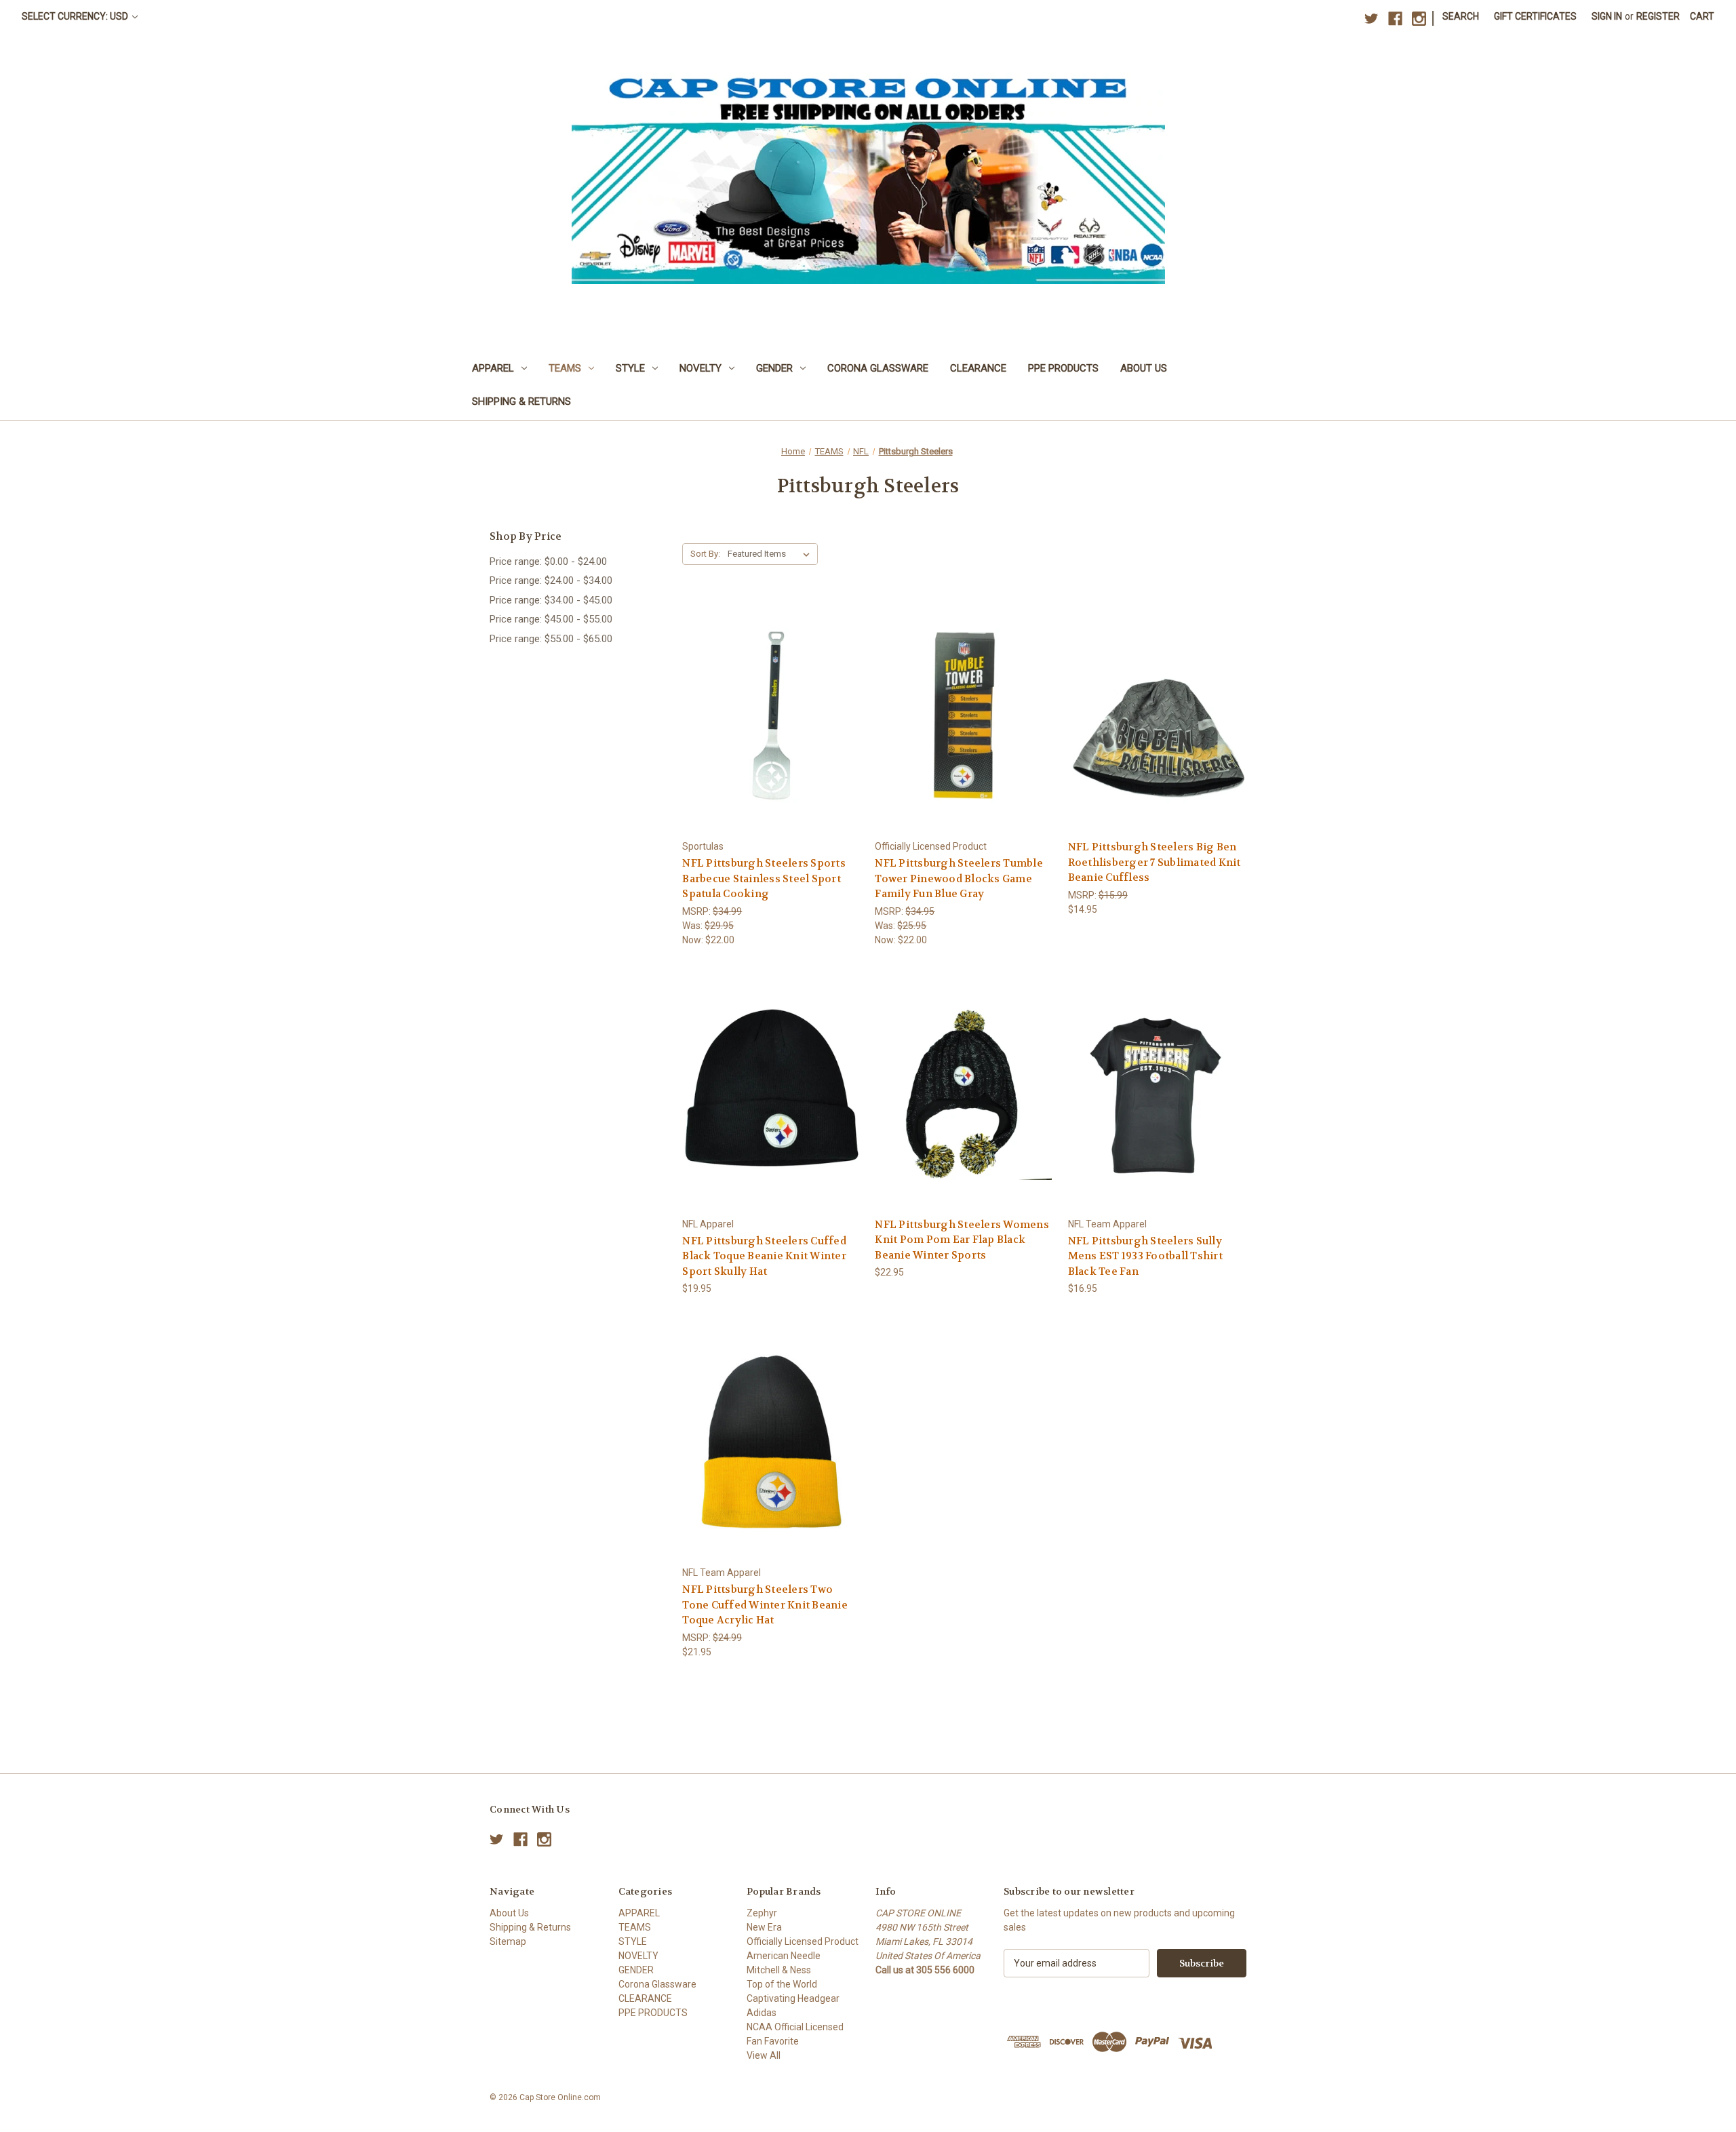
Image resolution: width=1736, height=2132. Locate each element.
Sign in (1607, 16)
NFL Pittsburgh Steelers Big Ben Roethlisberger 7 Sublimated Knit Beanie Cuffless (1155, 862)
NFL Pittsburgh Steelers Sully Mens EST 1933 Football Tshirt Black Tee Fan (1145, 1256)
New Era (764, 1927)
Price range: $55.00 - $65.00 (551, 639)
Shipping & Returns (521, 401)
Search (1461, 16)
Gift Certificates (1535, 16)
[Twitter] (1372, 19)
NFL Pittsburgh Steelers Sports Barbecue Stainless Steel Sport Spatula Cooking (764, 879)
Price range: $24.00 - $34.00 (551, 580)
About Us (1144, 368)
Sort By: (705, 554)
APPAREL (493, 368)
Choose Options (1157, 1117)
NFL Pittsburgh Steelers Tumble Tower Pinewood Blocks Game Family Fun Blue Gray (959, 879)
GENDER (774, 368)
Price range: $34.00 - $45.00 (551, 600)
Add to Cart (772, 739)
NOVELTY (701, 368)
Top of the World (782, 1984)
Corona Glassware (878, 368)
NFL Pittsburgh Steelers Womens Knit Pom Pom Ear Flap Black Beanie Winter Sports (962, 1240)
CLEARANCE (978, 368)
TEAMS (565, 368)
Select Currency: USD (76, 16)
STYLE (630, 368)
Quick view (770, 691)
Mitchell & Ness (779, 1970)
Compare (767, 716)
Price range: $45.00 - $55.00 (551, 619)
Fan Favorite (773, 2041)
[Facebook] (1395, 19)
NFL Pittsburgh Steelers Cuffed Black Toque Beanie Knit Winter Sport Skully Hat (764, 1256)
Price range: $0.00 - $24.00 (548, 561)
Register (1658, 16)
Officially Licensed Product (803, 1941)
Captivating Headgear (793, 1998)
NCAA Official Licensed (795, 2027)
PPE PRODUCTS (1063, 368)
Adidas (762, 2013)
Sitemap (508, 1941)
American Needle (784, 1956)
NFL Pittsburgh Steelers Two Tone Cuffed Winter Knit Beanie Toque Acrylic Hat (765, 1605)
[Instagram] (1419, 19)
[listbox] (771, 554)
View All (764, 2055)
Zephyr (762, 1913)
